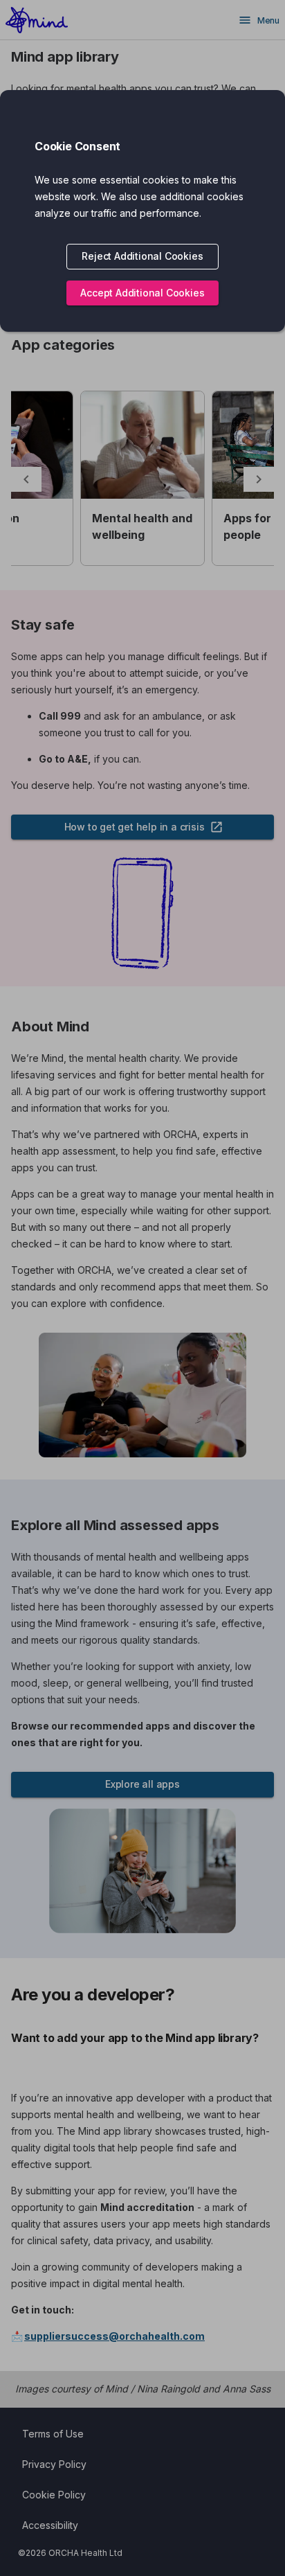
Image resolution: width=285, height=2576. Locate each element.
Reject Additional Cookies (142, 256)
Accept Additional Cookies (142, 293)
